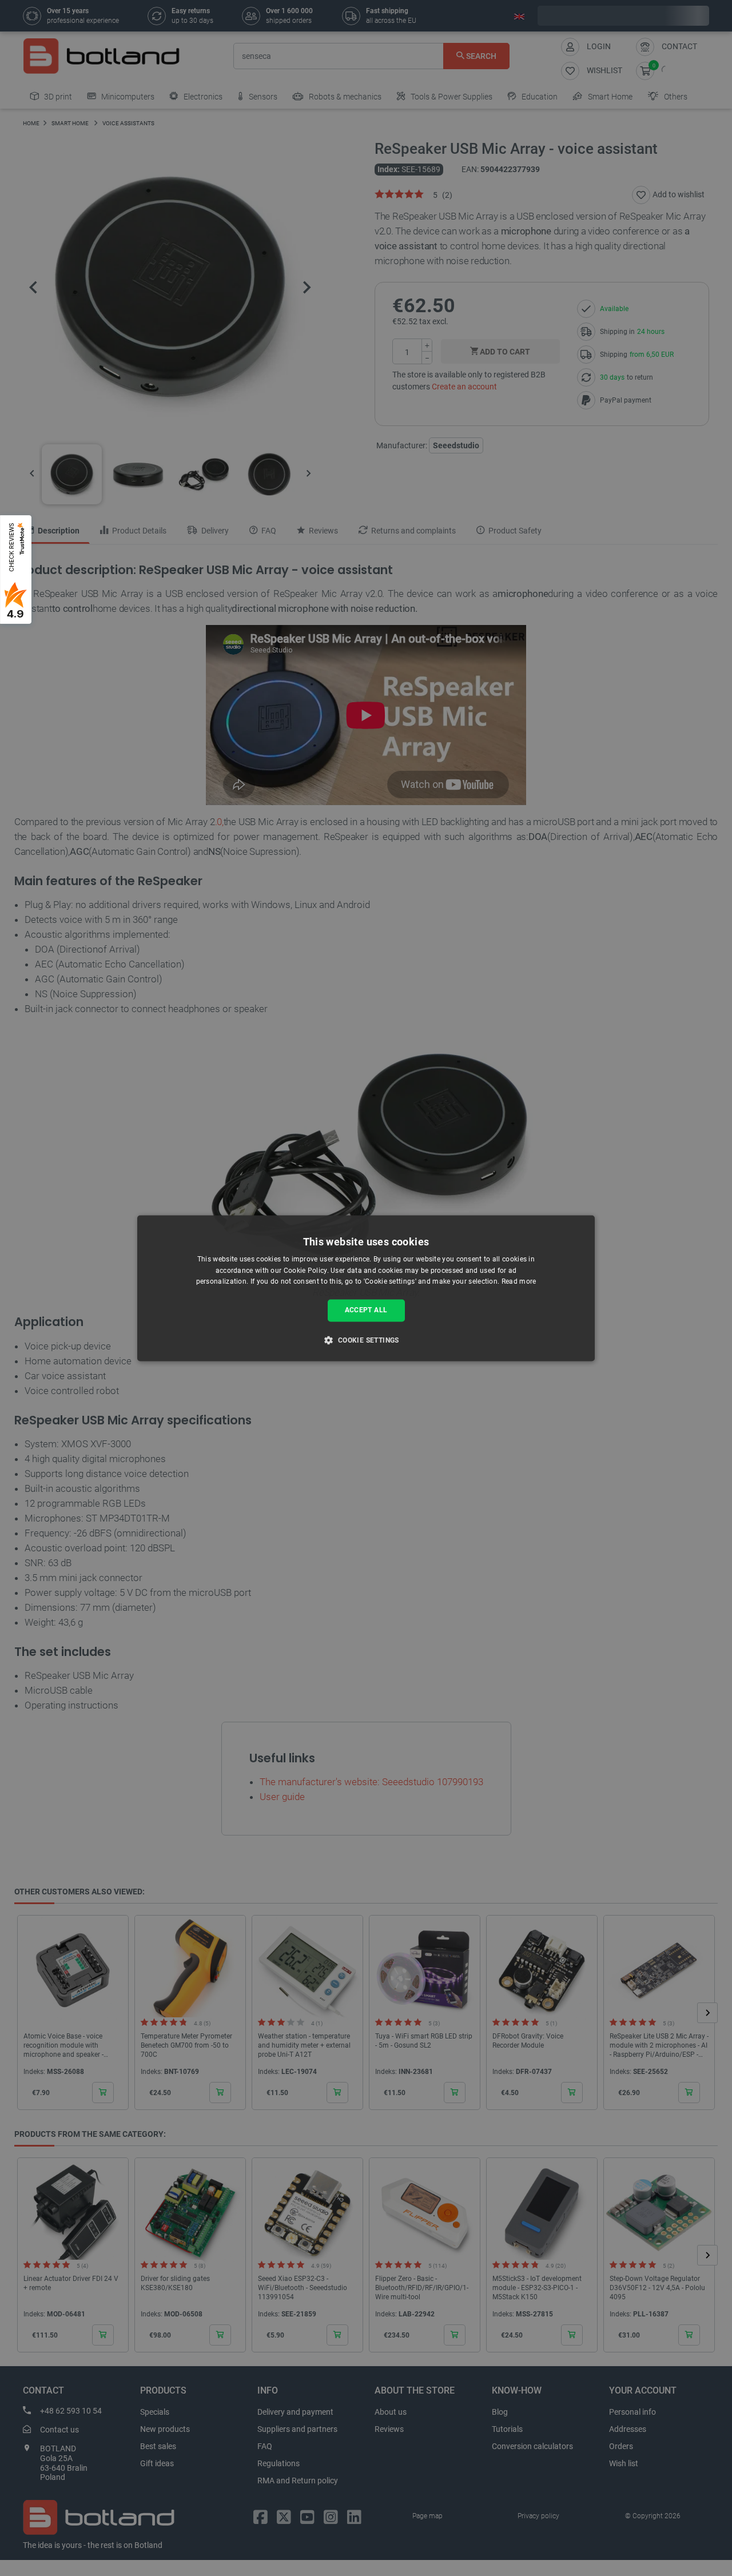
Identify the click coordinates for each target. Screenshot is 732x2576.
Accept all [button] (366, 1311)
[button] (366, 1340)
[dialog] (366, 1288)
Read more (519, 1282)
